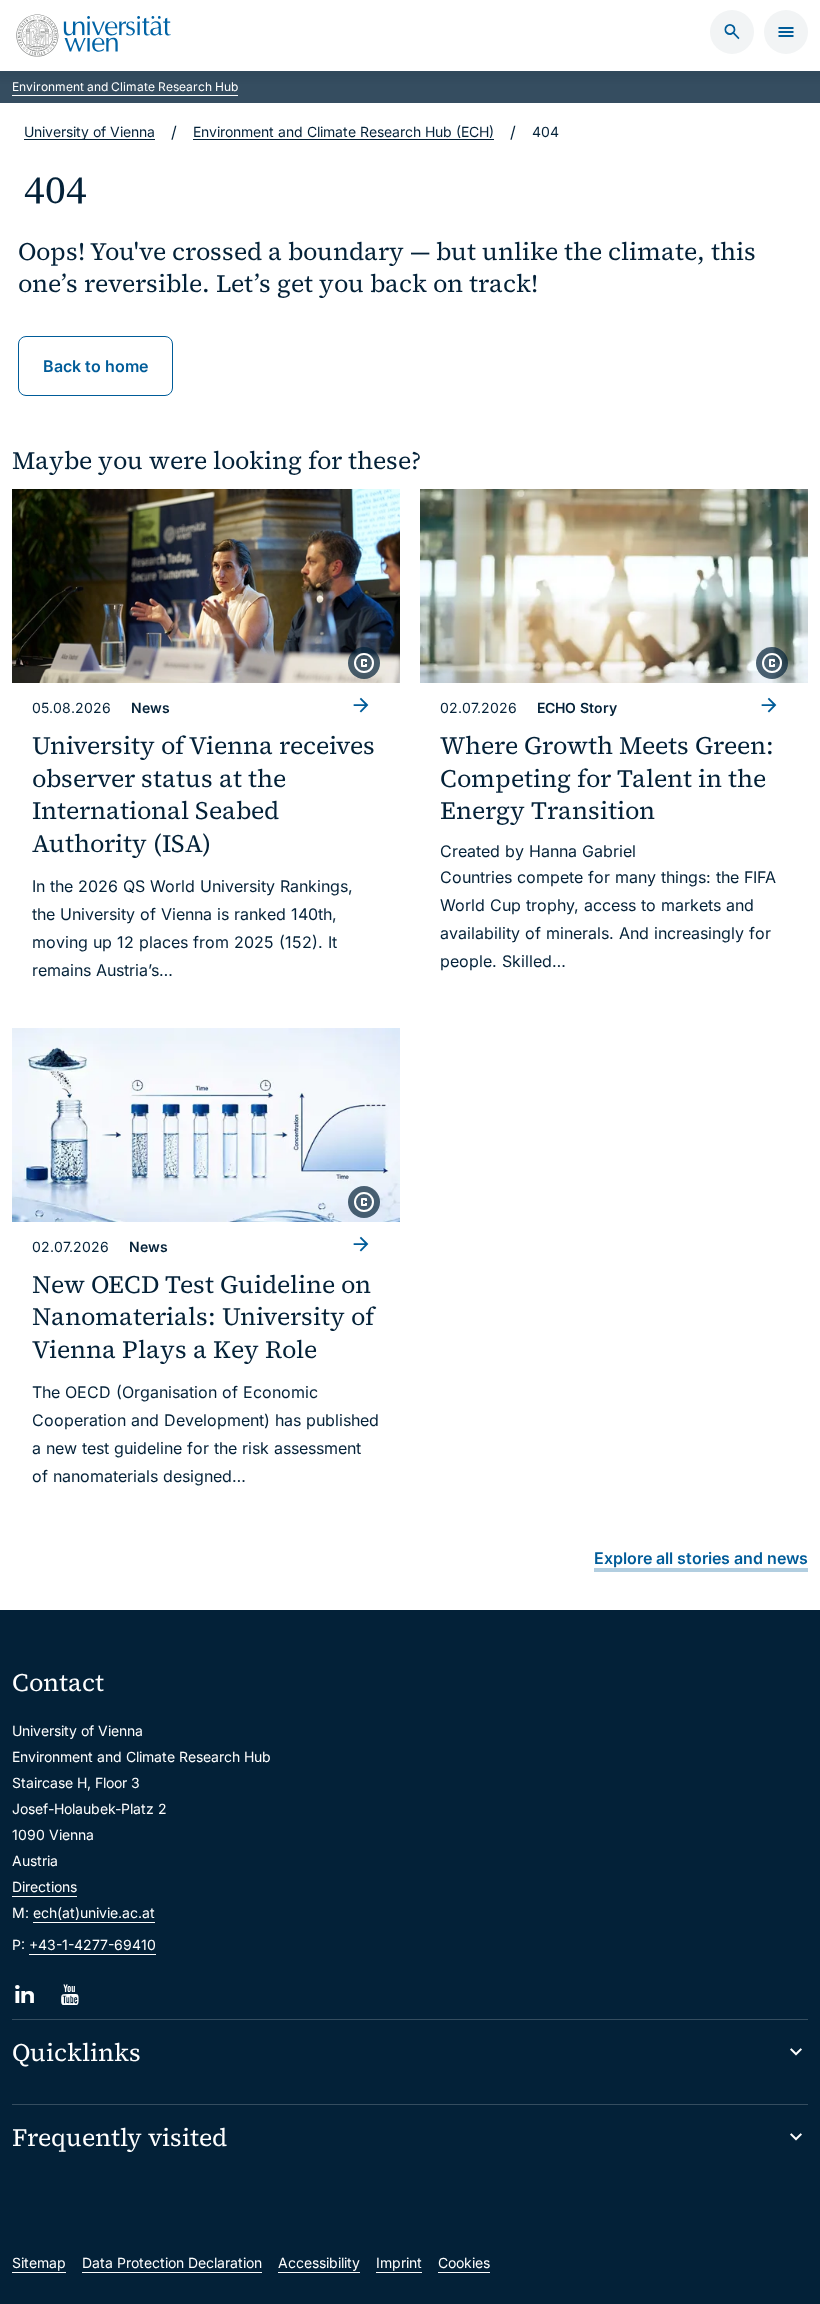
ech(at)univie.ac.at (94, 1912)
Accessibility (319, 2262)
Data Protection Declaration (172, 2262)
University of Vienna (89, 131)
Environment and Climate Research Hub (125, 86)
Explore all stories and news (701, 1558)
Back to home (95, 366)
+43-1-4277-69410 (92, 1944)
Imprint (399, 2262)
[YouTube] (69, 1994)
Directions (44, 1886)
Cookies (464, 2262)
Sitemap (39, 2262)
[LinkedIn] (24, 1994)
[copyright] (364, 663)
